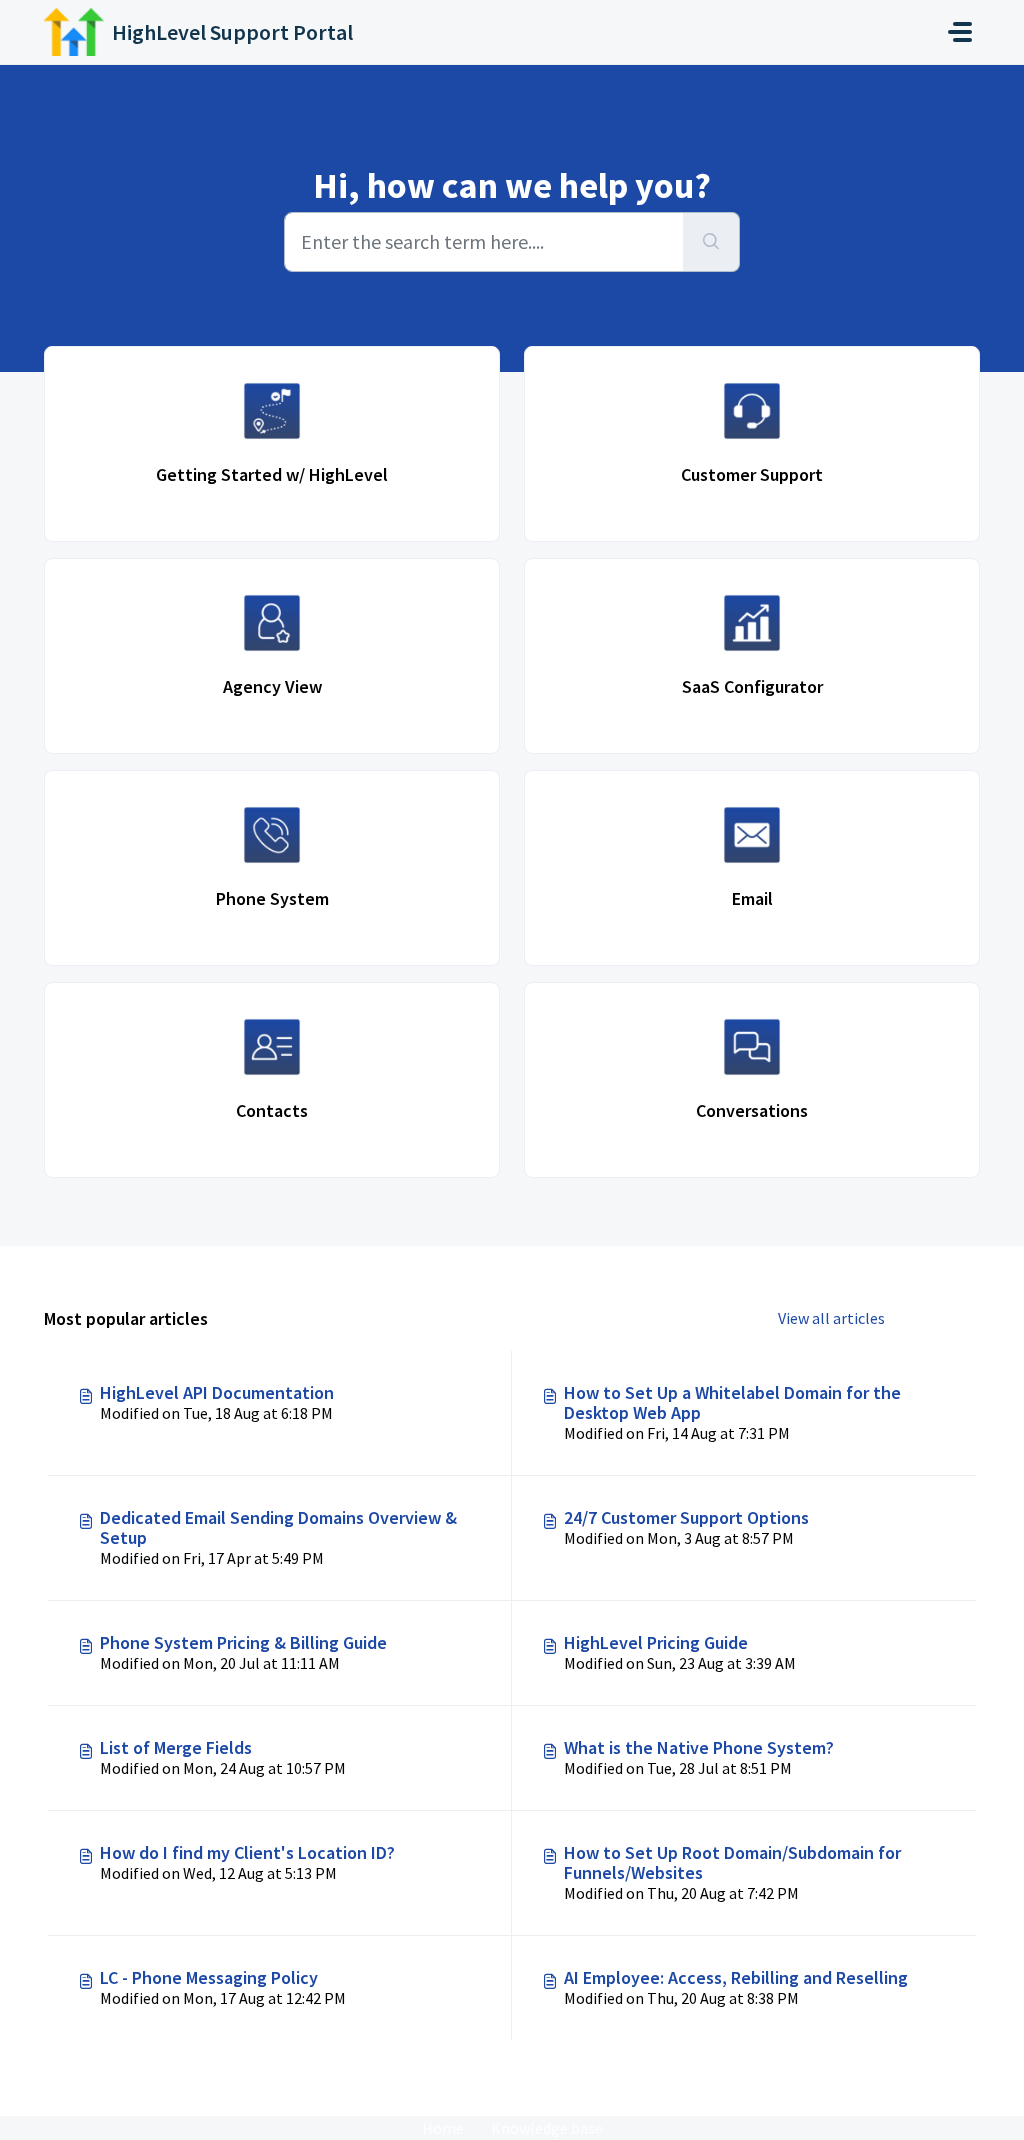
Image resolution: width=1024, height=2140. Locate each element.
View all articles (831, 1318)
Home (443, 2128)
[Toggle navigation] (960, 32)
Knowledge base (547, 2128)
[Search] (711, 242)
